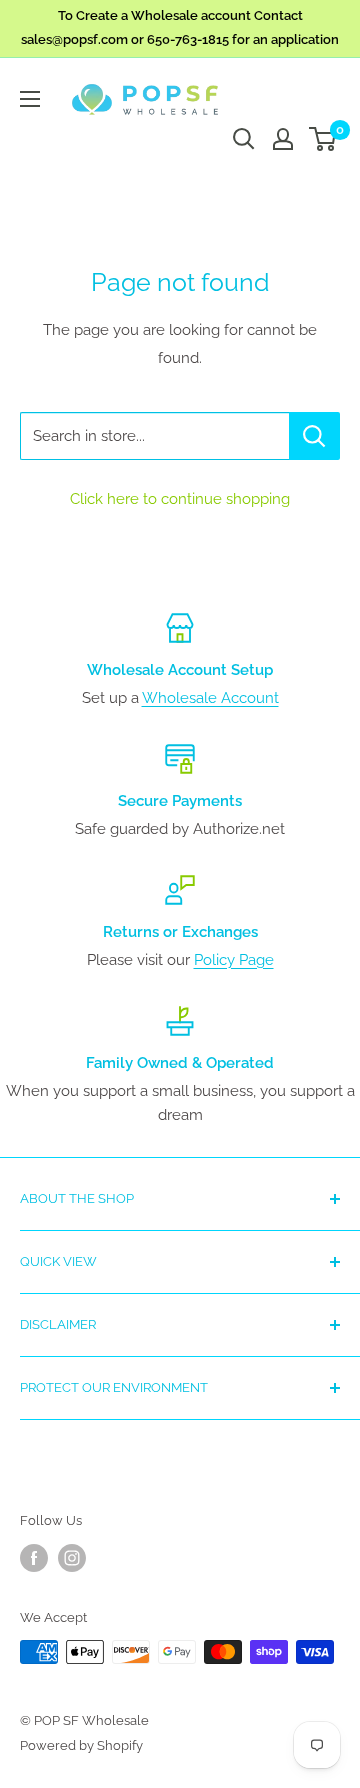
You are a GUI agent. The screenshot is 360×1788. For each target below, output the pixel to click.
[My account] (283, 139)
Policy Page (234, 960)
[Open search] (244, 139)
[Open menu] (30, 99)
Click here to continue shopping (180, 499)
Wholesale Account (210, 698)
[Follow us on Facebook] (34, 1558)
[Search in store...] (314, 436)
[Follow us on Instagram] (72, 1558)
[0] (323, 139)
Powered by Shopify (81, 1745)
